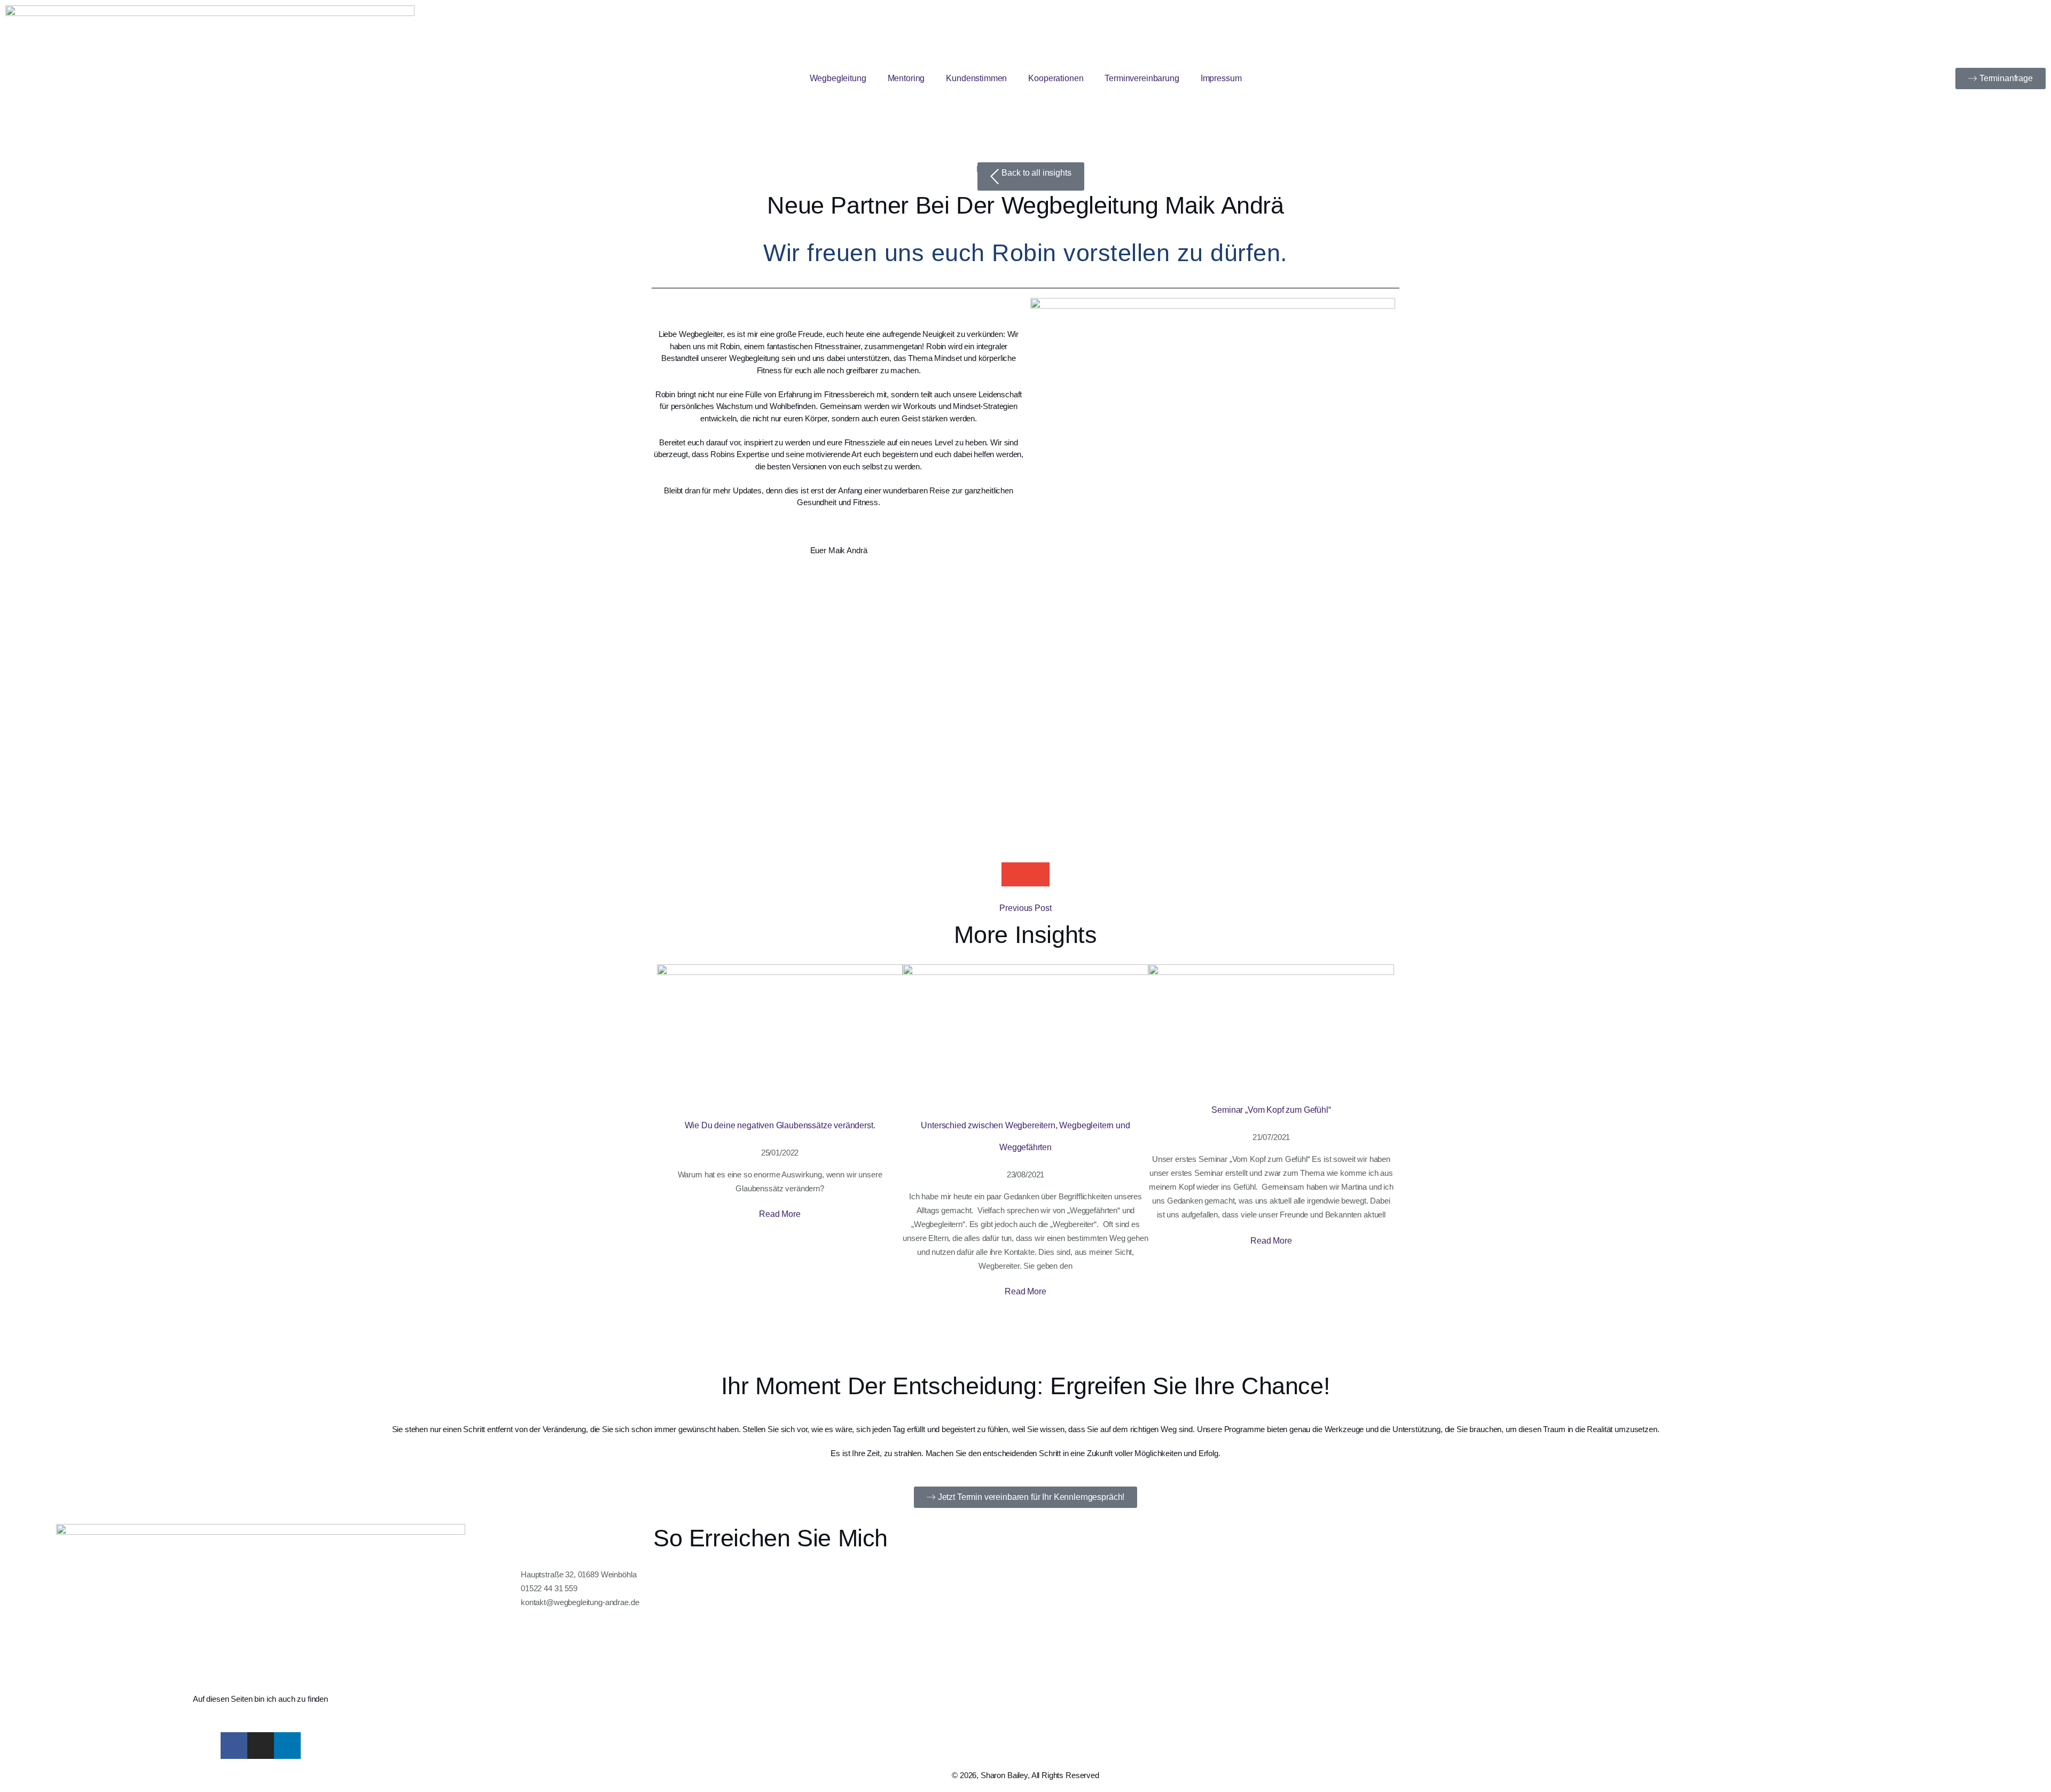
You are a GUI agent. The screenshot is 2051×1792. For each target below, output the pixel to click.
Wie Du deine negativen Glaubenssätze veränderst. (780, 1125)
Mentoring (906, 78)
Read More (780, 1214)
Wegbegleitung (838, 78)
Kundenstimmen (976, 78)
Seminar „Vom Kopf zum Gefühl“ (1271, 1110)
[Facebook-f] (234, 1746)
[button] (1013, 874)
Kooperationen (1056, 78)
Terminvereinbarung (1142, 78)
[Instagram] (261, 1746)
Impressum (1221, 78)
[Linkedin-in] (287, 1746)
